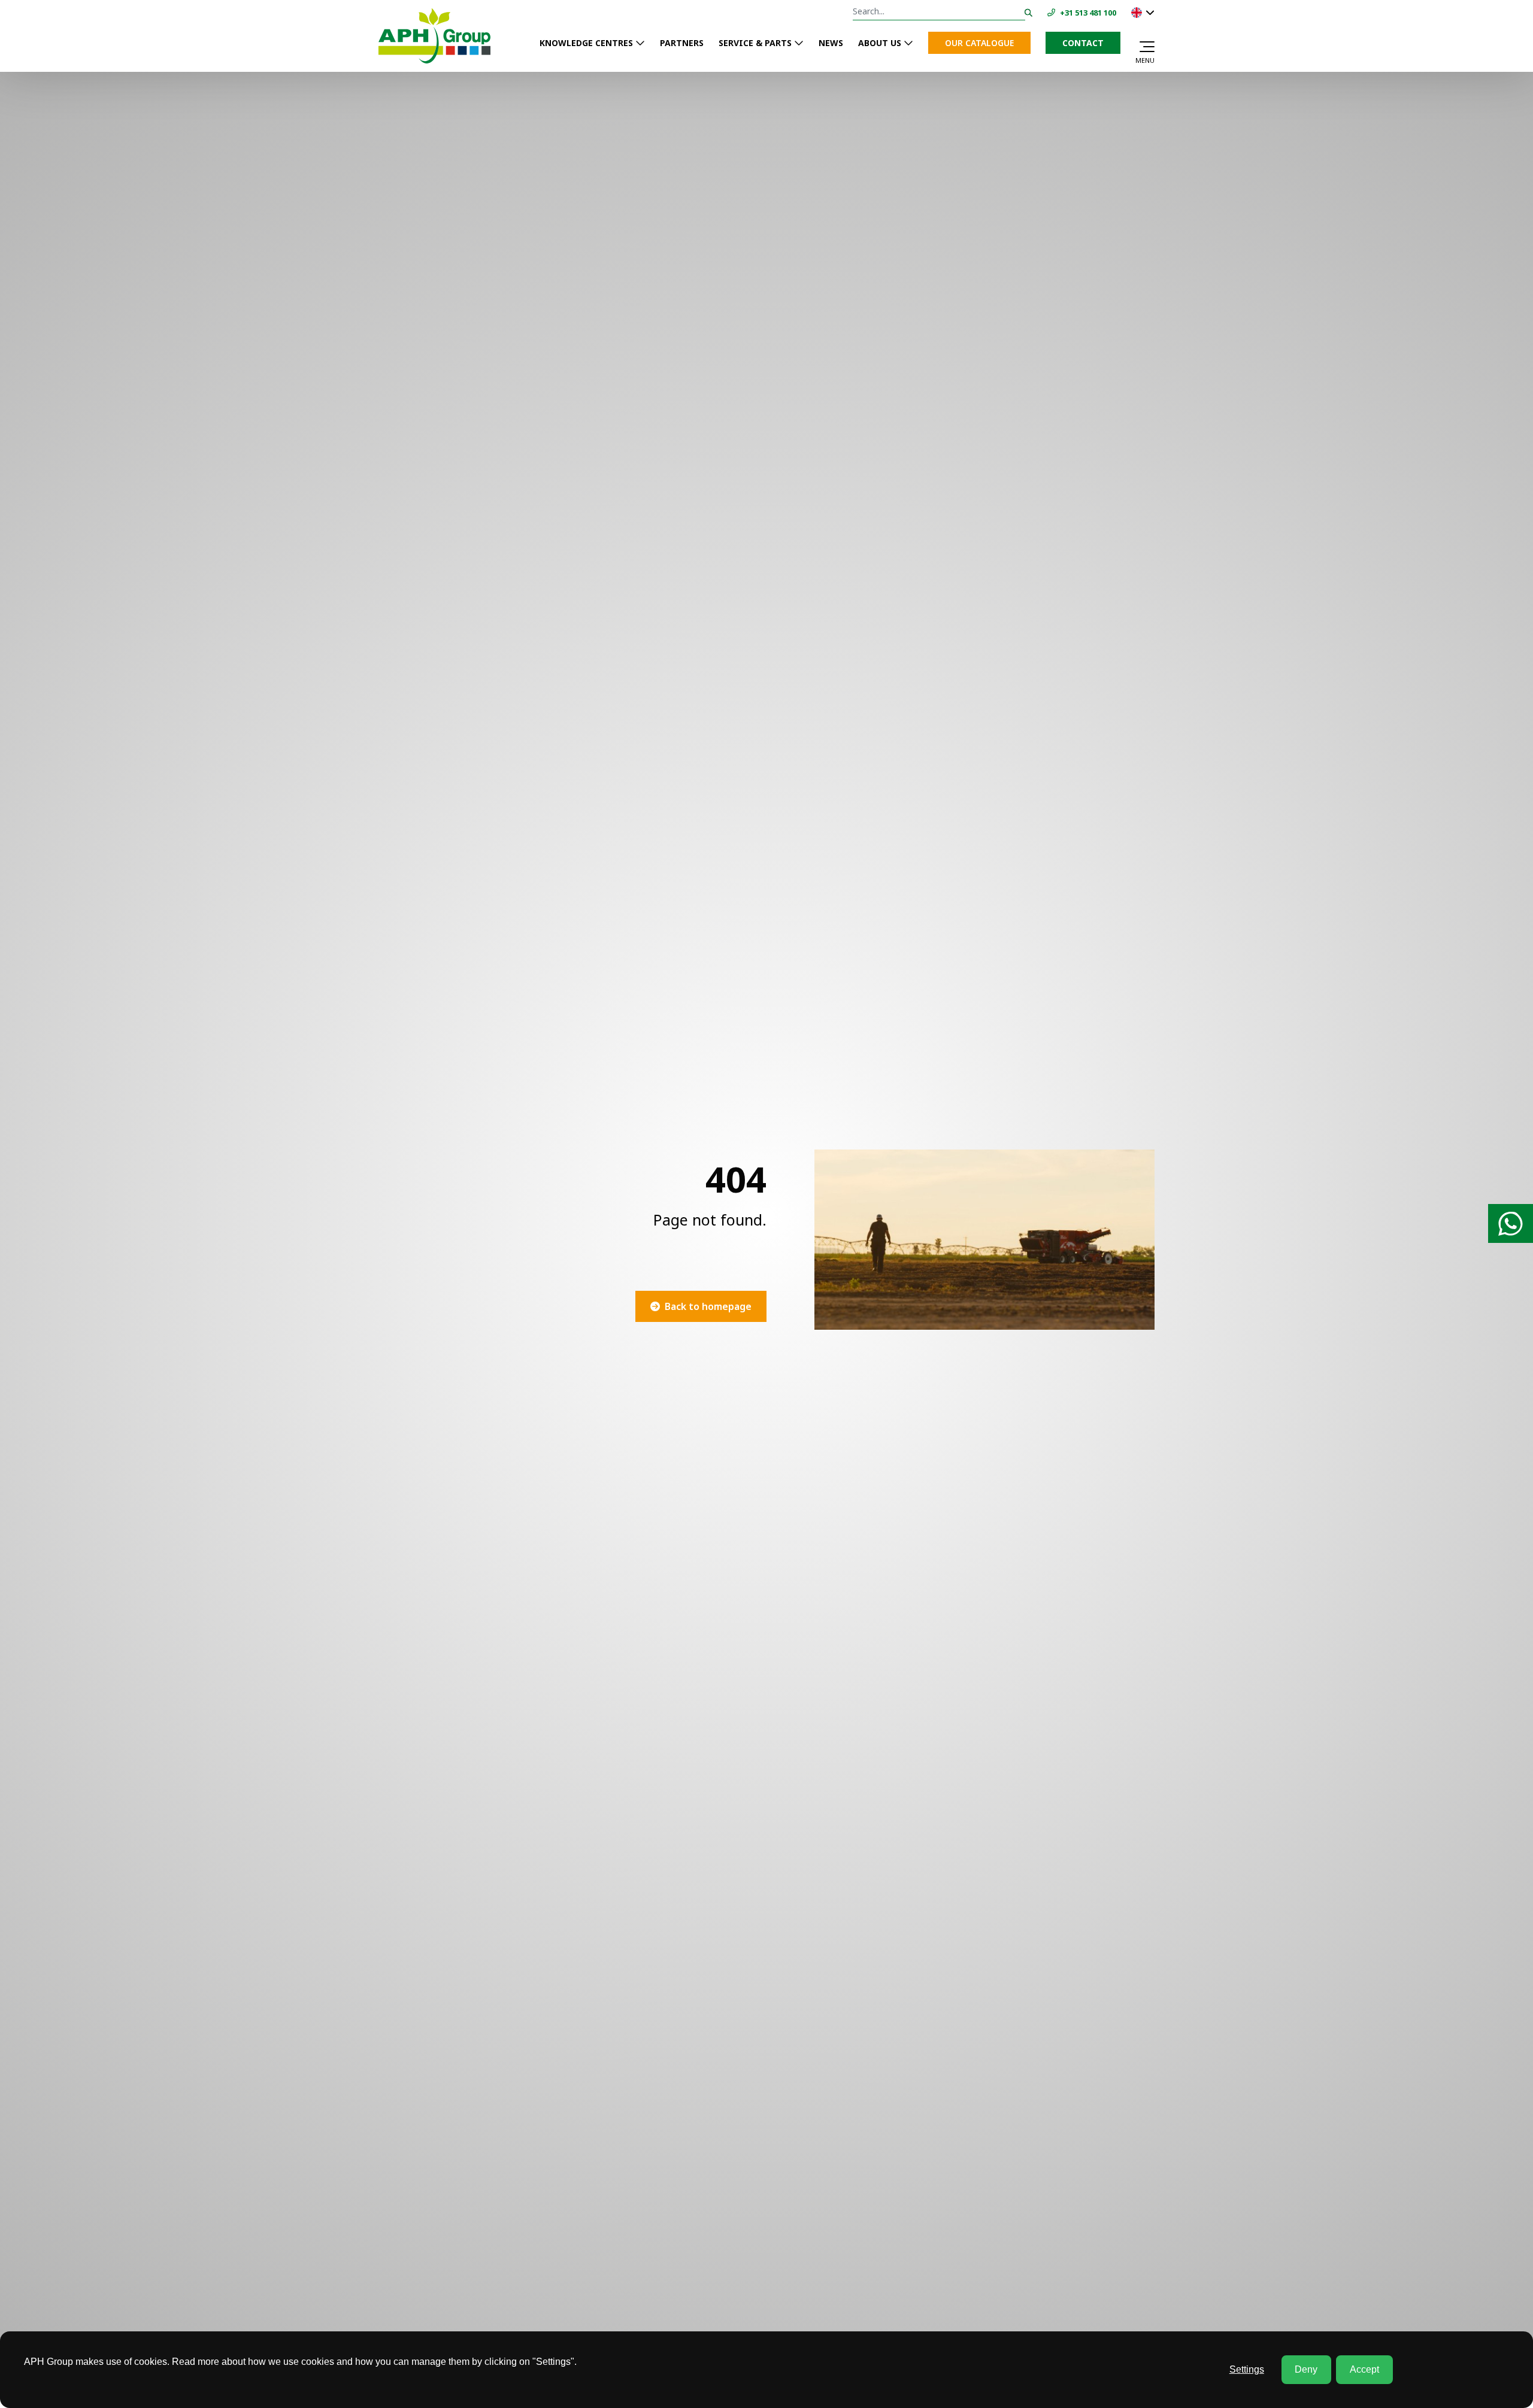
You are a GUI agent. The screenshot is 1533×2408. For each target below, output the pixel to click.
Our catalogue (979, 43)
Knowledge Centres (586, 43)
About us (880, 43)
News (831, 43)
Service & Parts (755, 43)
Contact (1083, 43)
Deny (1306, 2369)
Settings (1247, 2369)
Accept (1364, 2369)
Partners (682, 43)
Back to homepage (708, 1306)
